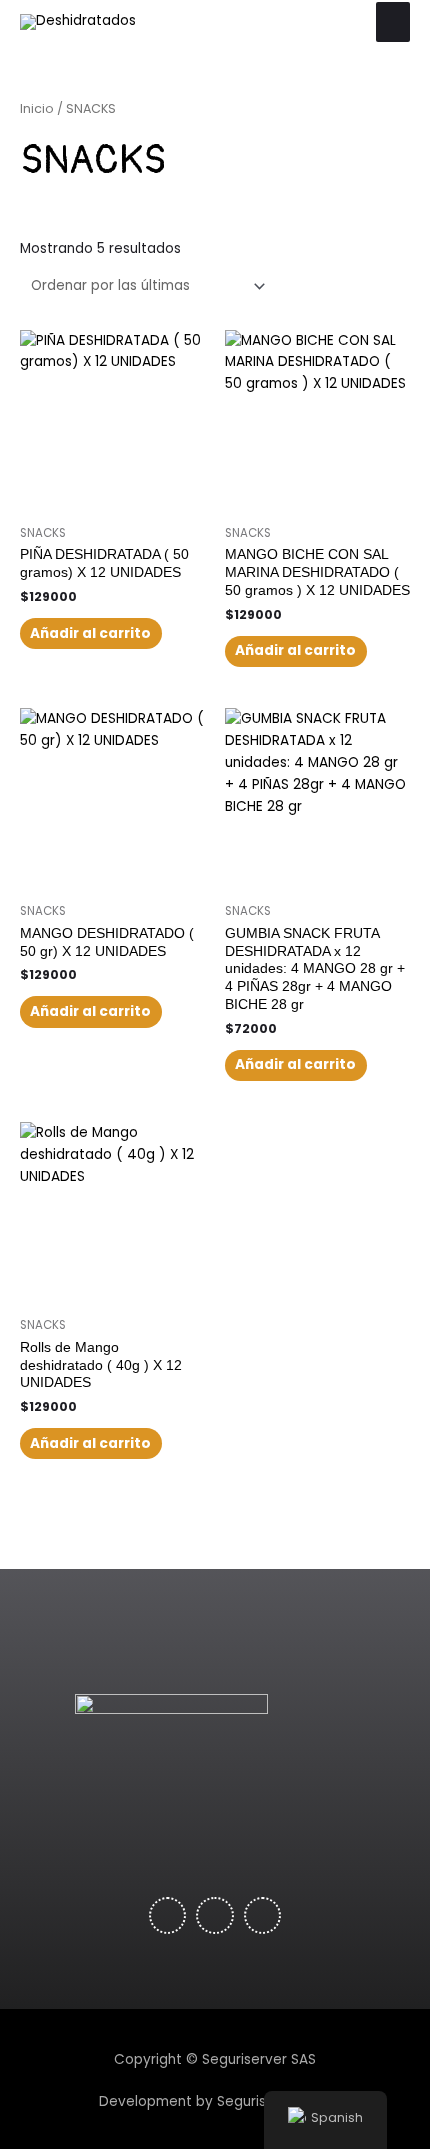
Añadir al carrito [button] (90, 633)
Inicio (37, 108)
